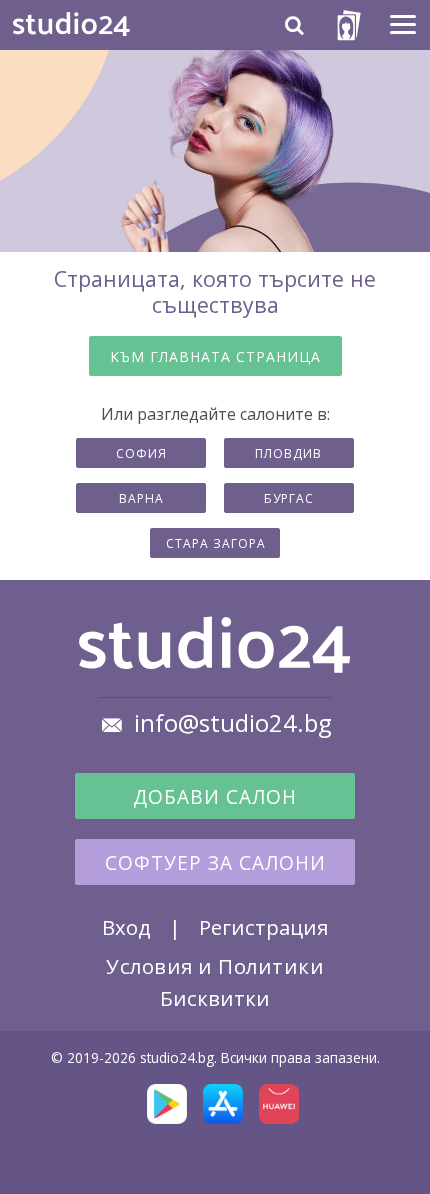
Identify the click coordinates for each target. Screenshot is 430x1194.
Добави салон (215, 797)
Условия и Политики (215, 966)
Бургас (289, 498)
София (141, 453)
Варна (141, 498)
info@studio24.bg (233, 723)
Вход (126, 927)
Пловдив (288, 453)
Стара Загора (216, 543)
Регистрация (263, 927)
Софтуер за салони (215, 863)
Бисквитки (215, 998)
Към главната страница (215, 356)
